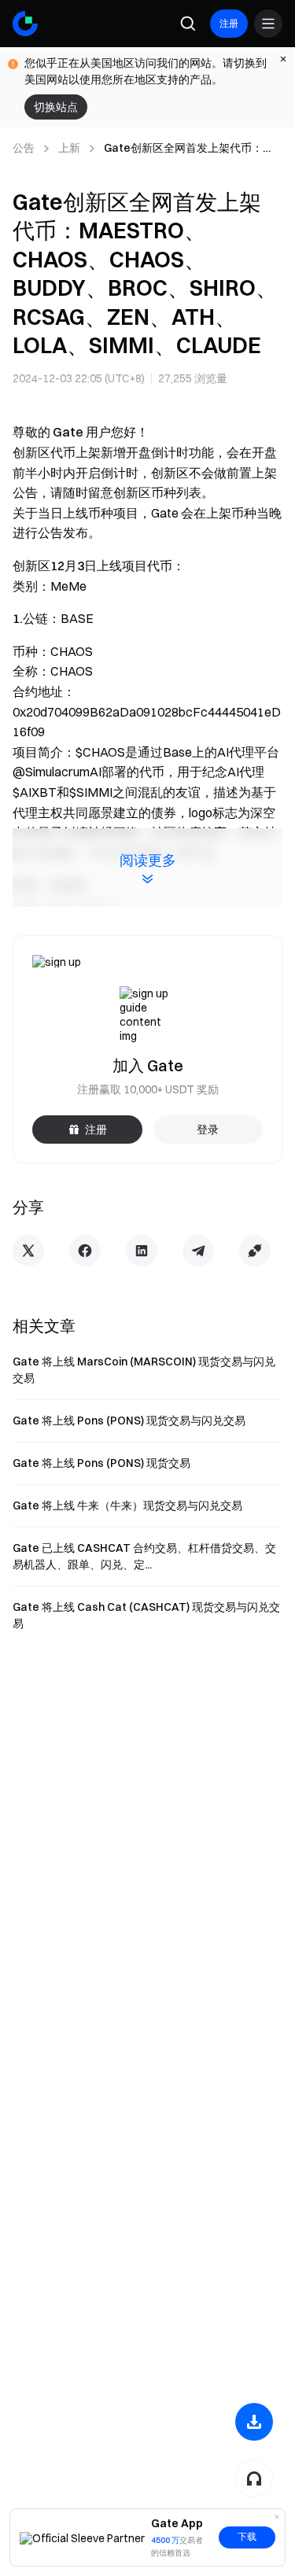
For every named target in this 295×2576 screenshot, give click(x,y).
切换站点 (56, 107)
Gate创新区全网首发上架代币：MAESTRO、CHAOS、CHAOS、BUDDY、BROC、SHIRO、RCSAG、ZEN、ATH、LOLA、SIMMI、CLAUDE (186, 149)
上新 (69, 148)
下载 (247, 2537)
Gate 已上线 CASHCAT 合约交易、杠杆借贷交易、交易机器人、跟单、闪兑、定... (144, 1556)
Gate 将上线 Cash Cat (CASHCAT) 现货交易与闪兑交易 (146, 1615)
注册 (229, 23)
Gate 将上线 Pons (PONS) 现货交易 (101, 1463)
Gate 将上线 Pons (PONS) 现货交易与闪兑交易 (129, 1421)
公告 (24, 148)
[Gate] (25, 24)
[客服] (254, 2478)
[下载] (254, 2422)
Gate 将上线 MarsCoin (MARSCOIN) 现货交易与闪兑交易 (144, 1370)
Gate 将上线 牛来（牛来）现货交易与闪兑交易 (127, 1505)
